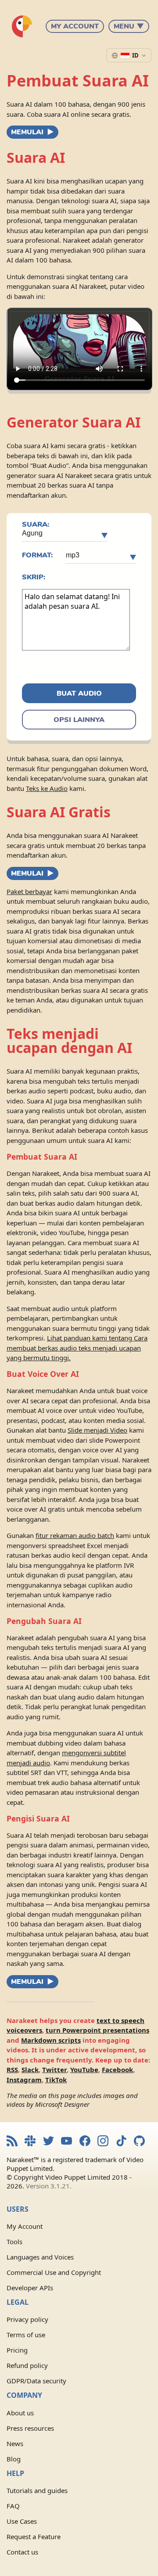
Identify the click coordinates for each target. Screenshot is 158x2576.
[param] (65, 535)
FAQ (13, 2506)
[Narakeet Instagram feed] (103, 2142)
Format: (37, 555)
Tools (14, 2242)
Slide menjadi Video (97, 1430)
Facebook (117, 2069)
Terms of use (26, 2335)
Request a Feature (34, 2536)
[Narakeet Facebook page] (85, 2142)
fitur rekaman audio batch (75, 1535)
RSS (12, 2069)
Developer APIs (30, 2288)
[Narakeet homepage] (22, 26)
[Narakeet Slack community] (30, 2142)
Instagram (24, 2080)
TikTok (56, 2080)
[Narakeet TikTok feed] (121, 2142)
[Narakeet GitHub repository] (139, 2142)
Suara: (36, 525)
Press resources (30, 2428)
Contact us (22, 2552)
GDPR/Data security (36, 2381)
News (15, 2443)
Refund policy (27, 2365)
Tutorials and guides (37, 2490)
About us (20, 2413)
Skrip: (34, 577)
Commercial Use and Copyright (54, 2272)
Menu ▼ (129, 26)
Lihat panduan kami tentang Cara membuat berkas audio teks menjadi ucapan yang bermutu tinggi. (77, 1348)
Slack (30, 2069)
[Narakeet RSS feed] (12, 2142)
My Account (75, 26)
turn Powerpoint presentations (97, 2030)
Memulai (27, 132)
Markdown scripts (51, 2040)
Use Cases (22, 2521)
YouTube (84, 2069)
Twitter (54, 2069)
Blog (14, 2459)
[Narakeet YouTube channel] (66, 2142)
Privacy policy (27, 2319)
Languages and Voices (40, 2257)
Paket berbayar (29, 891)
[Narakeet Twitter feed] (48, 2142)
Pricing (17, 2350)
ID (135, 55)
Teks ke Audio (47, 788)
